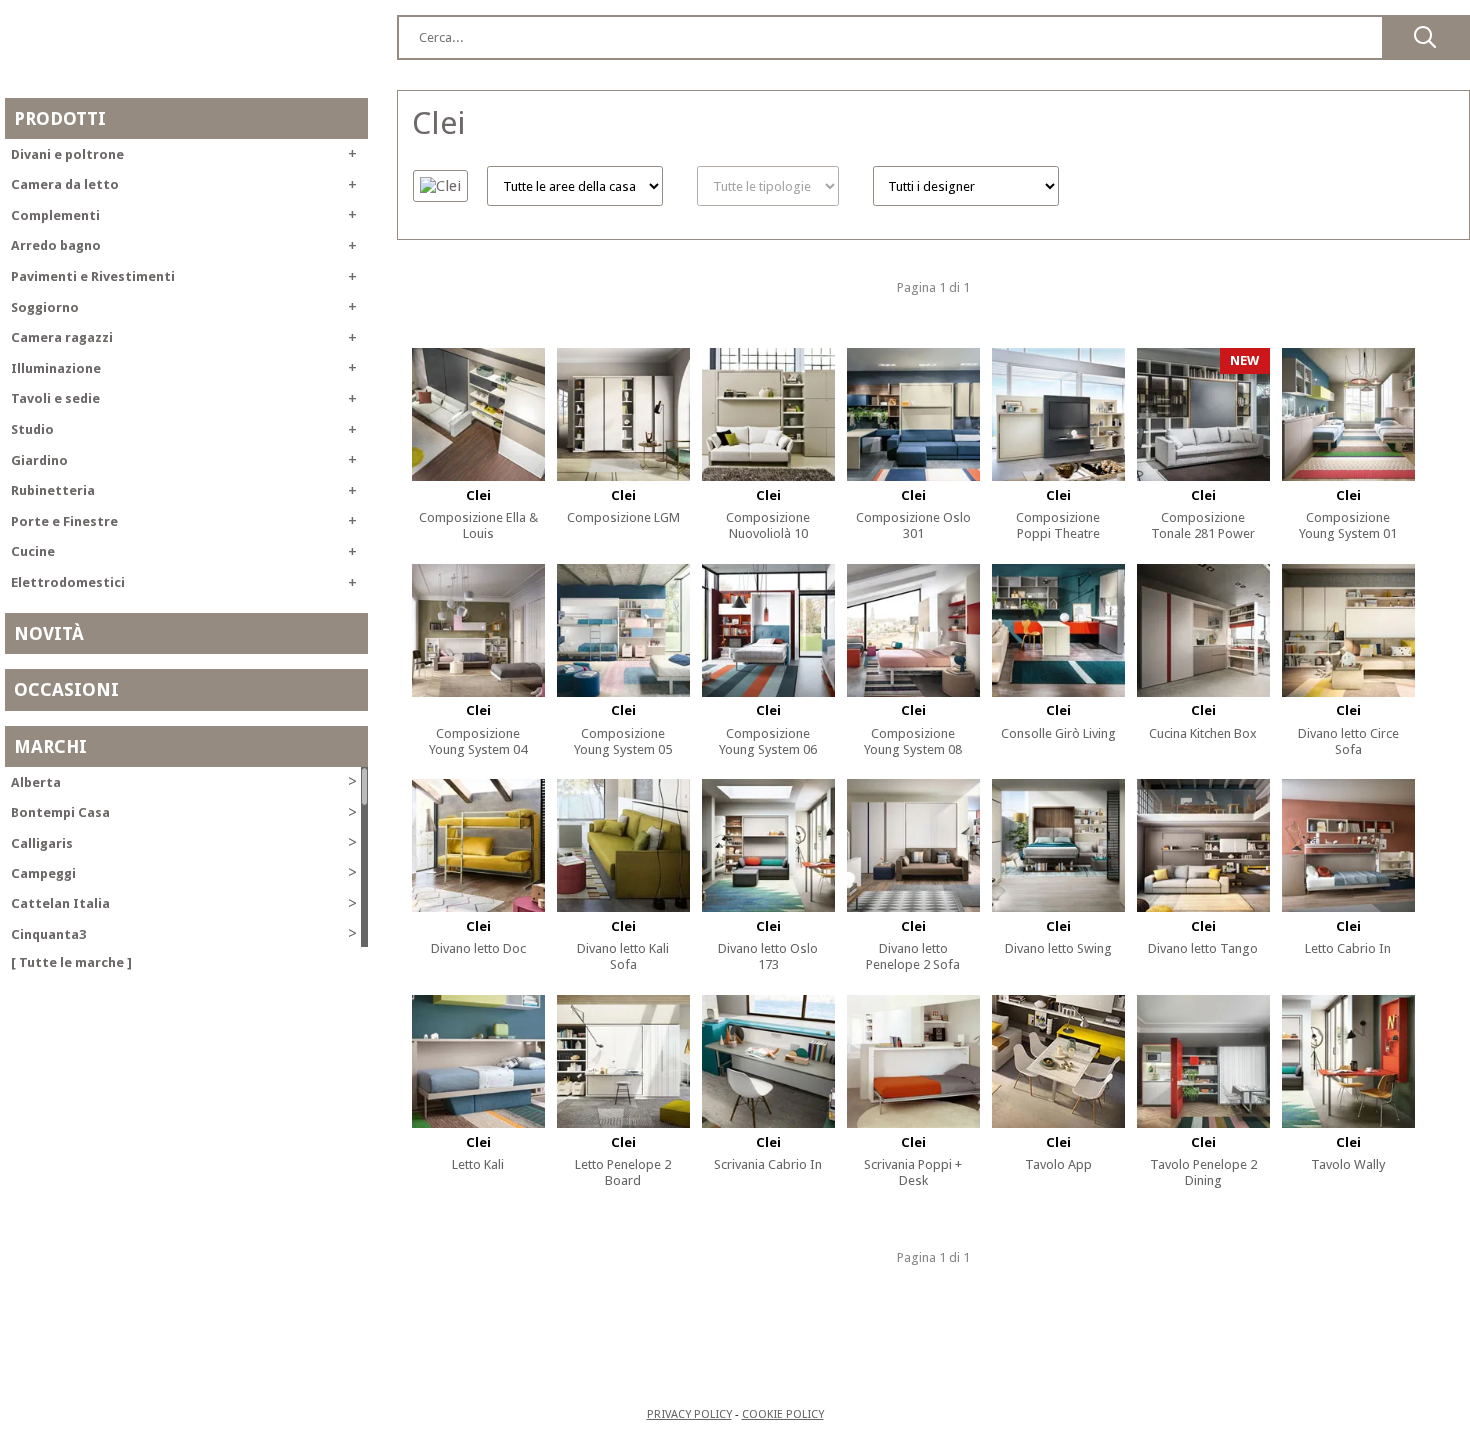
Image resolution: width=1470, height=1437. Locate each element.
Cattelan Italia (184, 903)
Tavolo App (1058, 1164)
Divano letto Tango (1203, 948)
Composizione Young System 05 (623, 741)
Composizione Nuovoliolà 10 (768, 525)
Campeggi (184, 872)
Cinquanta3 (184, 933)
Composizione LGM (623, 517)
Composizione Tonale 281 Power (1203, 525)
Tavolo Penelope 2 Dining (1203, 1172)
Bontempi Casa (184, 812)
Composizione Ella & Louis (478, 525)
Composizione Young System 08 (913, 741)
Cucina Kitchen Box (1203, 733)
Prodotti (60, 118)
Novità (49, 633)
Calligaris (184, 842)
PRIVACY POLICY (689, 1414)
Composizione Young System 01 (1348, 525)
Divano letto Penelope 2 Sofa (913, 956)
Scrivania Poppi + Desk (913, 1172)
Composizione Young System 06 (768, 741)
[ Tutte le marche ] (71, 962)
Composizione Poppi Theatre (1058, 525)
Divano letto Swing (1058, 948)
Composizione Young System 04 (478, 741)
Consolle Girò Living (1058, 733)
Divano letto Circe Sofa (1348, 741)
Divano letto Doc (478, 948)
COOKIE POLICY (783, 1414)
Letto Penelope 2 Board (623, 1172)
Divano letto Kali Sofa (623, 956)
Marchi (50, 746)
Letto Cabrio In (1348, 948)
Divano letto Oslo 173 (768, 956)
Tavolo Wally (1348, 1164)
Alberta (184, 781)
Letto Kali (478, 1164)
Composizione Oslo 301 (913, 525)
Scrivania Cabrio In (768, 1164)
